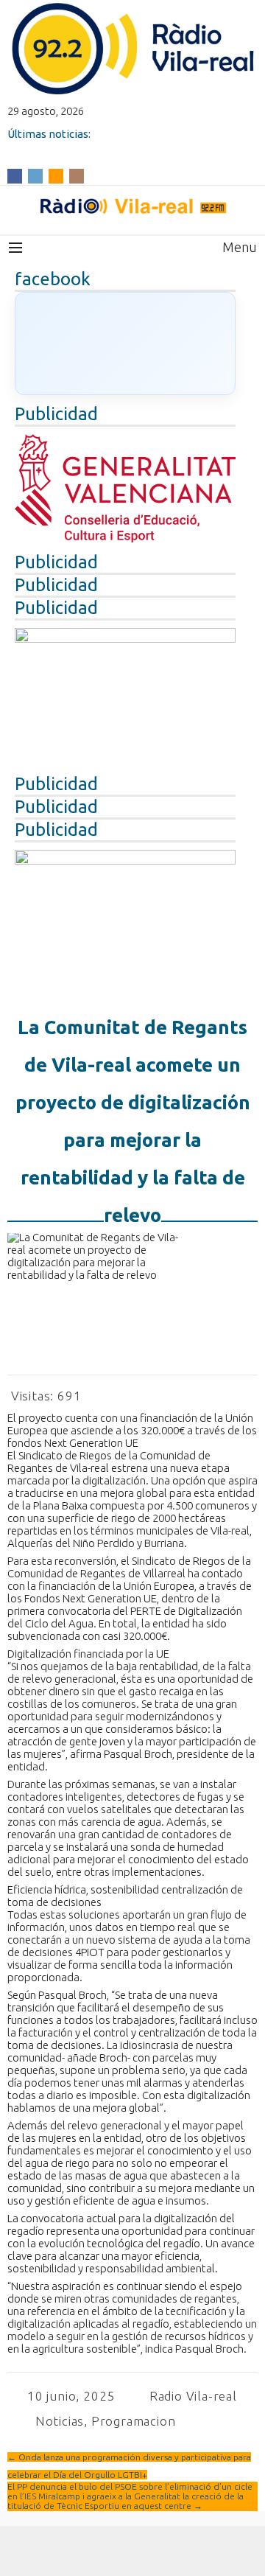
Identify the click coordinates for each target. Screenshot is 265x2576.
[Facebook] (15, 175)
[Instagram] (77, 175)
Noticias (60, 2421)
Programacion (134, 2421)
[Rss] (56, 175)
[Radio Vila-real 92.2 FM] (132, 206)
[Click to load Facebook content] (125, 343)
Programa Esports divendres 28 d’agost (109, 146)
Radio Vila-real (193, 2396)
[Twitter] (35, 175)
